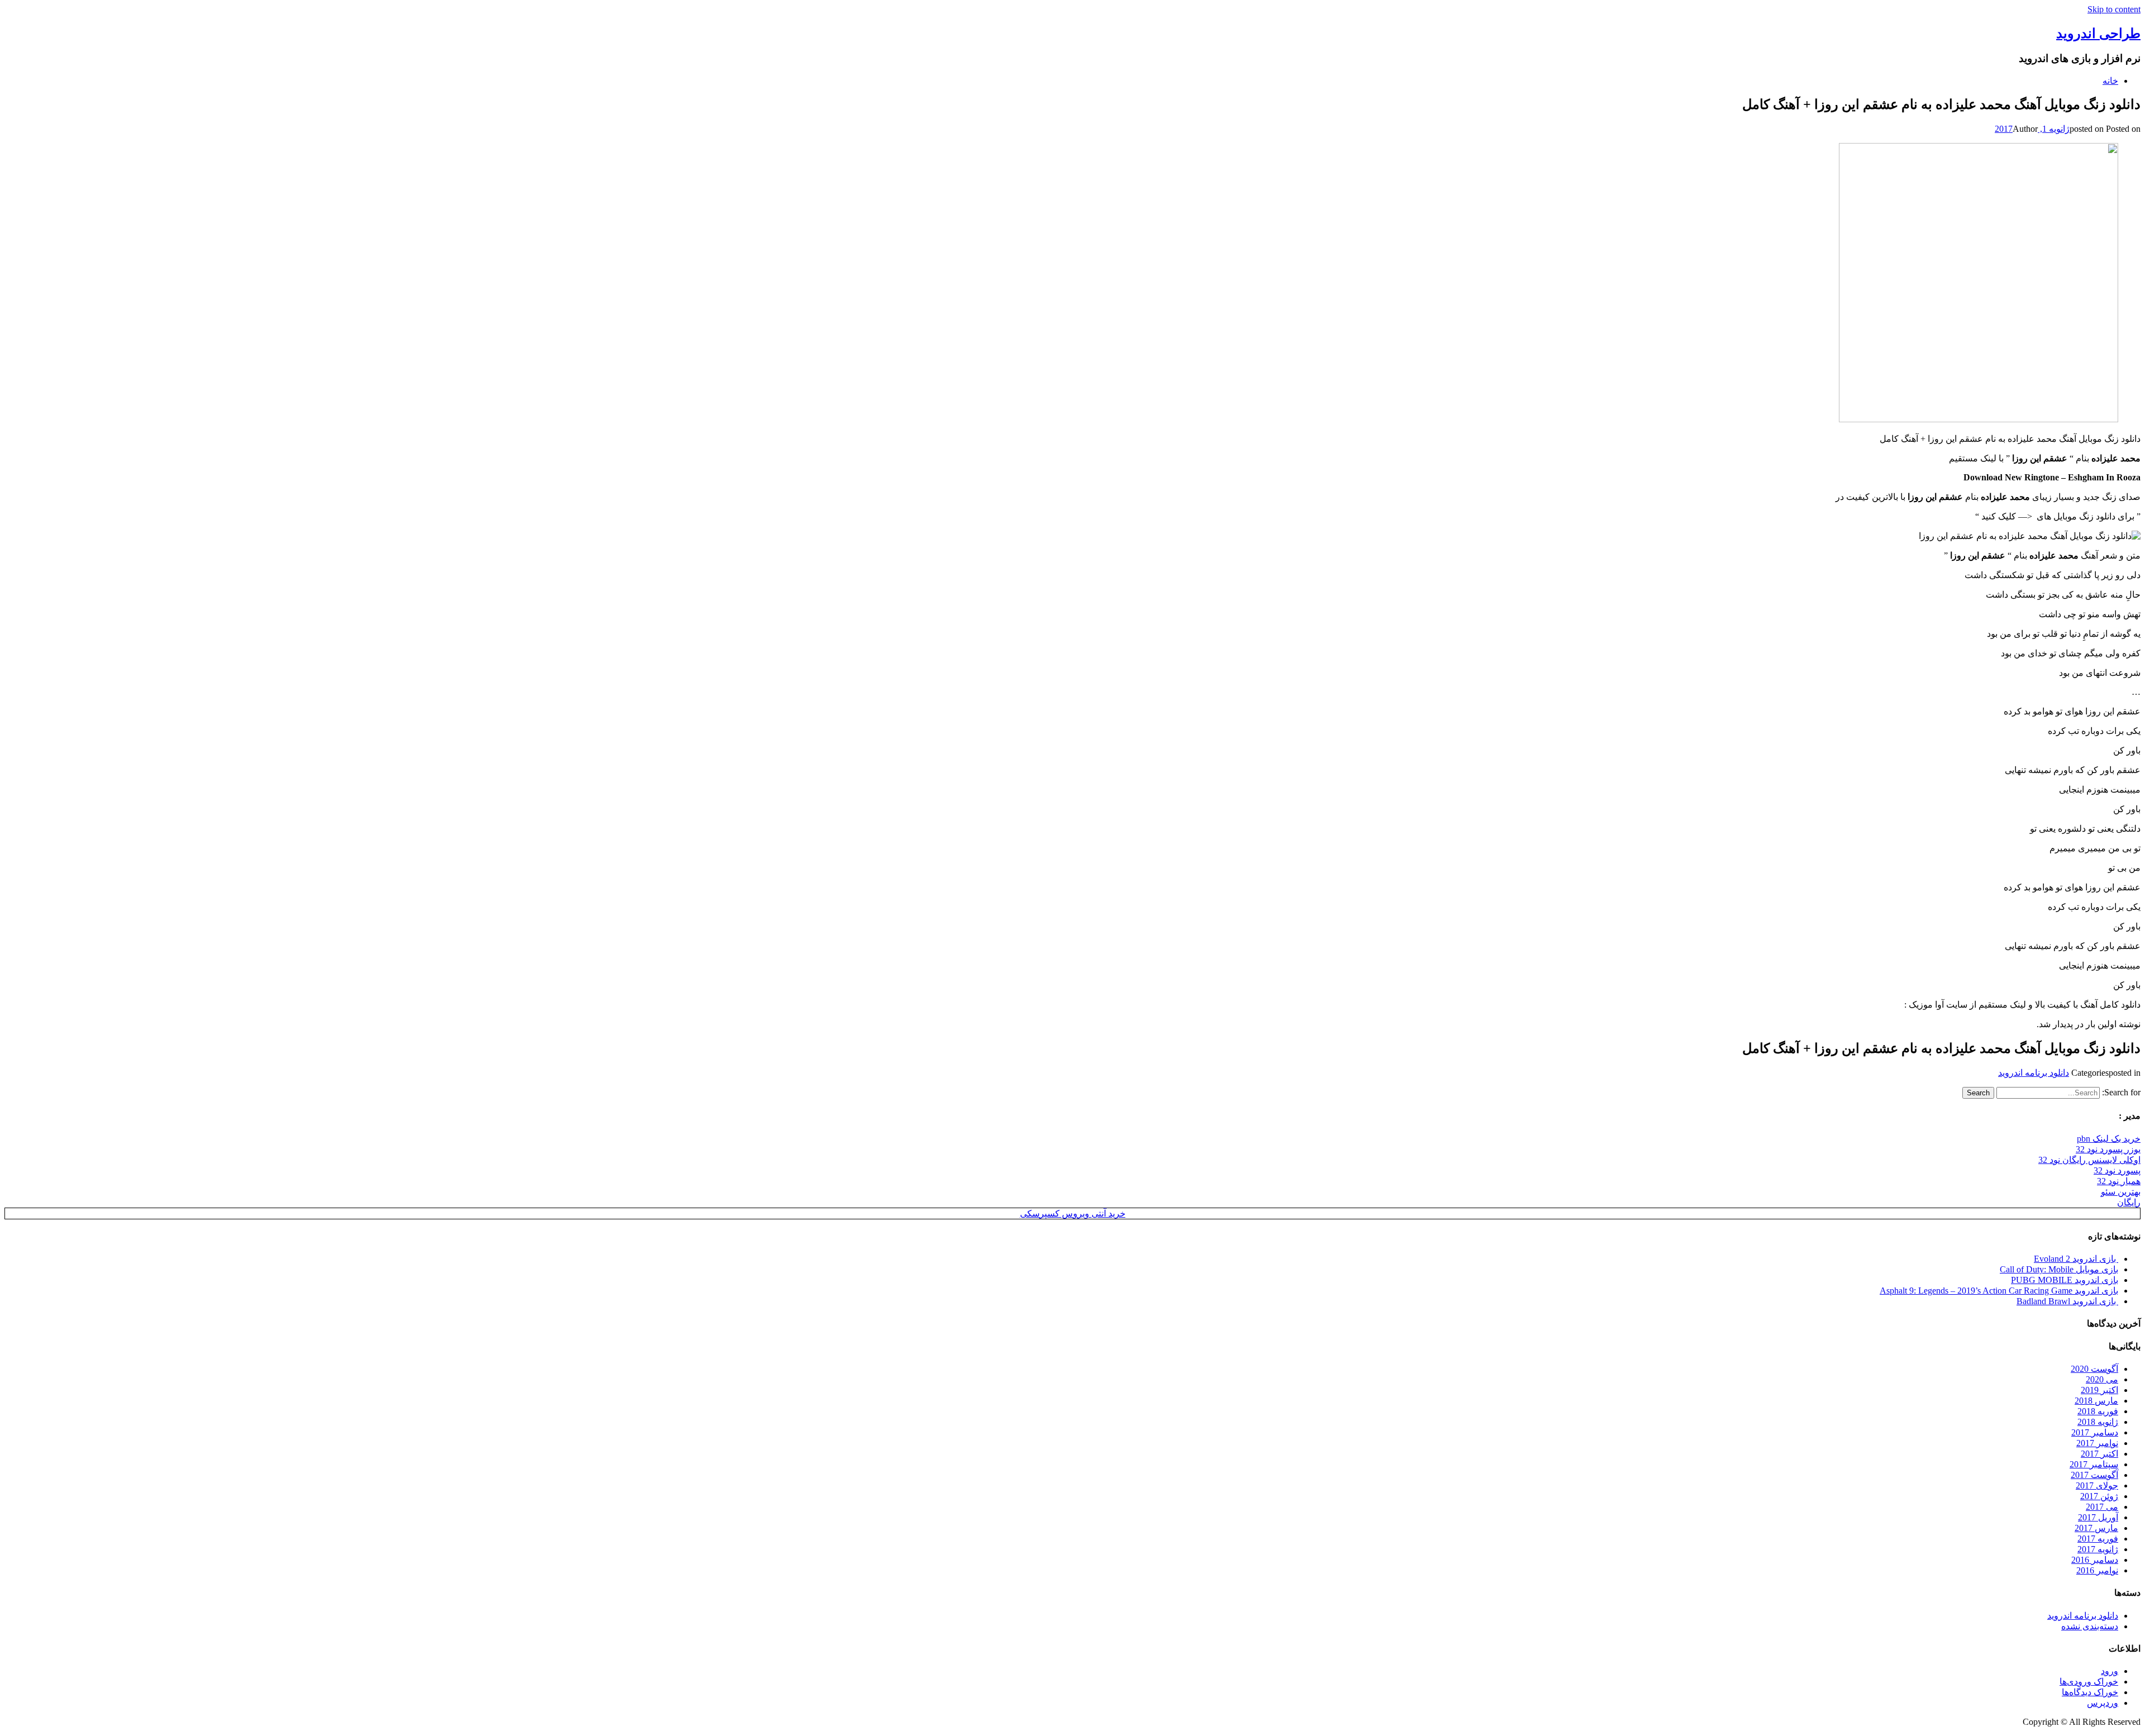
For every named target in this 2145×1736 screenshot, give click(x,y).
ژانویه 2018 (2098, 1422)
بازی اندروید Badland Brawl (2067, 1301)
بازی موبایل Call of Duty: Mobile (2059, 1269)
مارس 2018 (2096, 1401)
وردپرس (2103, 1703)
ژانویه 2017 (2098, 1549)
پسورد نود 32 (2117, 1170)
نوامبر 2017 (2097, 1443)
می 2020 (2102, 1379)
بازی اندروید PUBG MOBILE (2065, 1280)
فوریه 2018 (2098, 1411)
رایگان (2129, 1202)
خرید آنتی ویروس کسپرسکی (1073, 1213)
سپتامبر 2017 (2094, 1464)
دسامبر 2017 (2095, 1432)
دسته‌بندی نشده (2090, 1626)
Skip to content (2114, 9)
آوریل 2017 (2098, 1517)
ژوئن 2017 (2099, 1496)
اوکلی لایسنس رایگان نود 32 (2089, 1160)
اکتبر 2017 (2099, 1454)
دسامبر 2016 (2095, 1560)
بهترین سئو (2121, 1192)
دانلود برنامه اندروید (2034, 1073)
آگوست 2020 (2094, 1369)
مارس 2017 (2096, 1528)
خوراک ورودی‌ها (2089, 1682)
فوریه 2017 (2098, 1539)
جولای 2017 (2097, 1485)
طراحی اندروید (2098, 34)
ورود (2110, 1671)
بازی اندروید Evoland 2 (2076, 1259)
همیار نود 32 (2119, 1181)
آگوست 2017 (2094, 1475)
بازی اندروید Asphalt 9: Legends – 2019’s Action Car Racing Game (1999, 1291)
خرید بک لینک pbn (2109, 1139)
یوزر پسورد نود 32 (2108, 1149)
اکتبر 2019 (2099, 1390)
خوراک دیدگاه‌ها (2090, 1692)
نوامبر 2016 (2097, 1570)
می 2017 (2102, 1507)
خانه (2110, 81)
